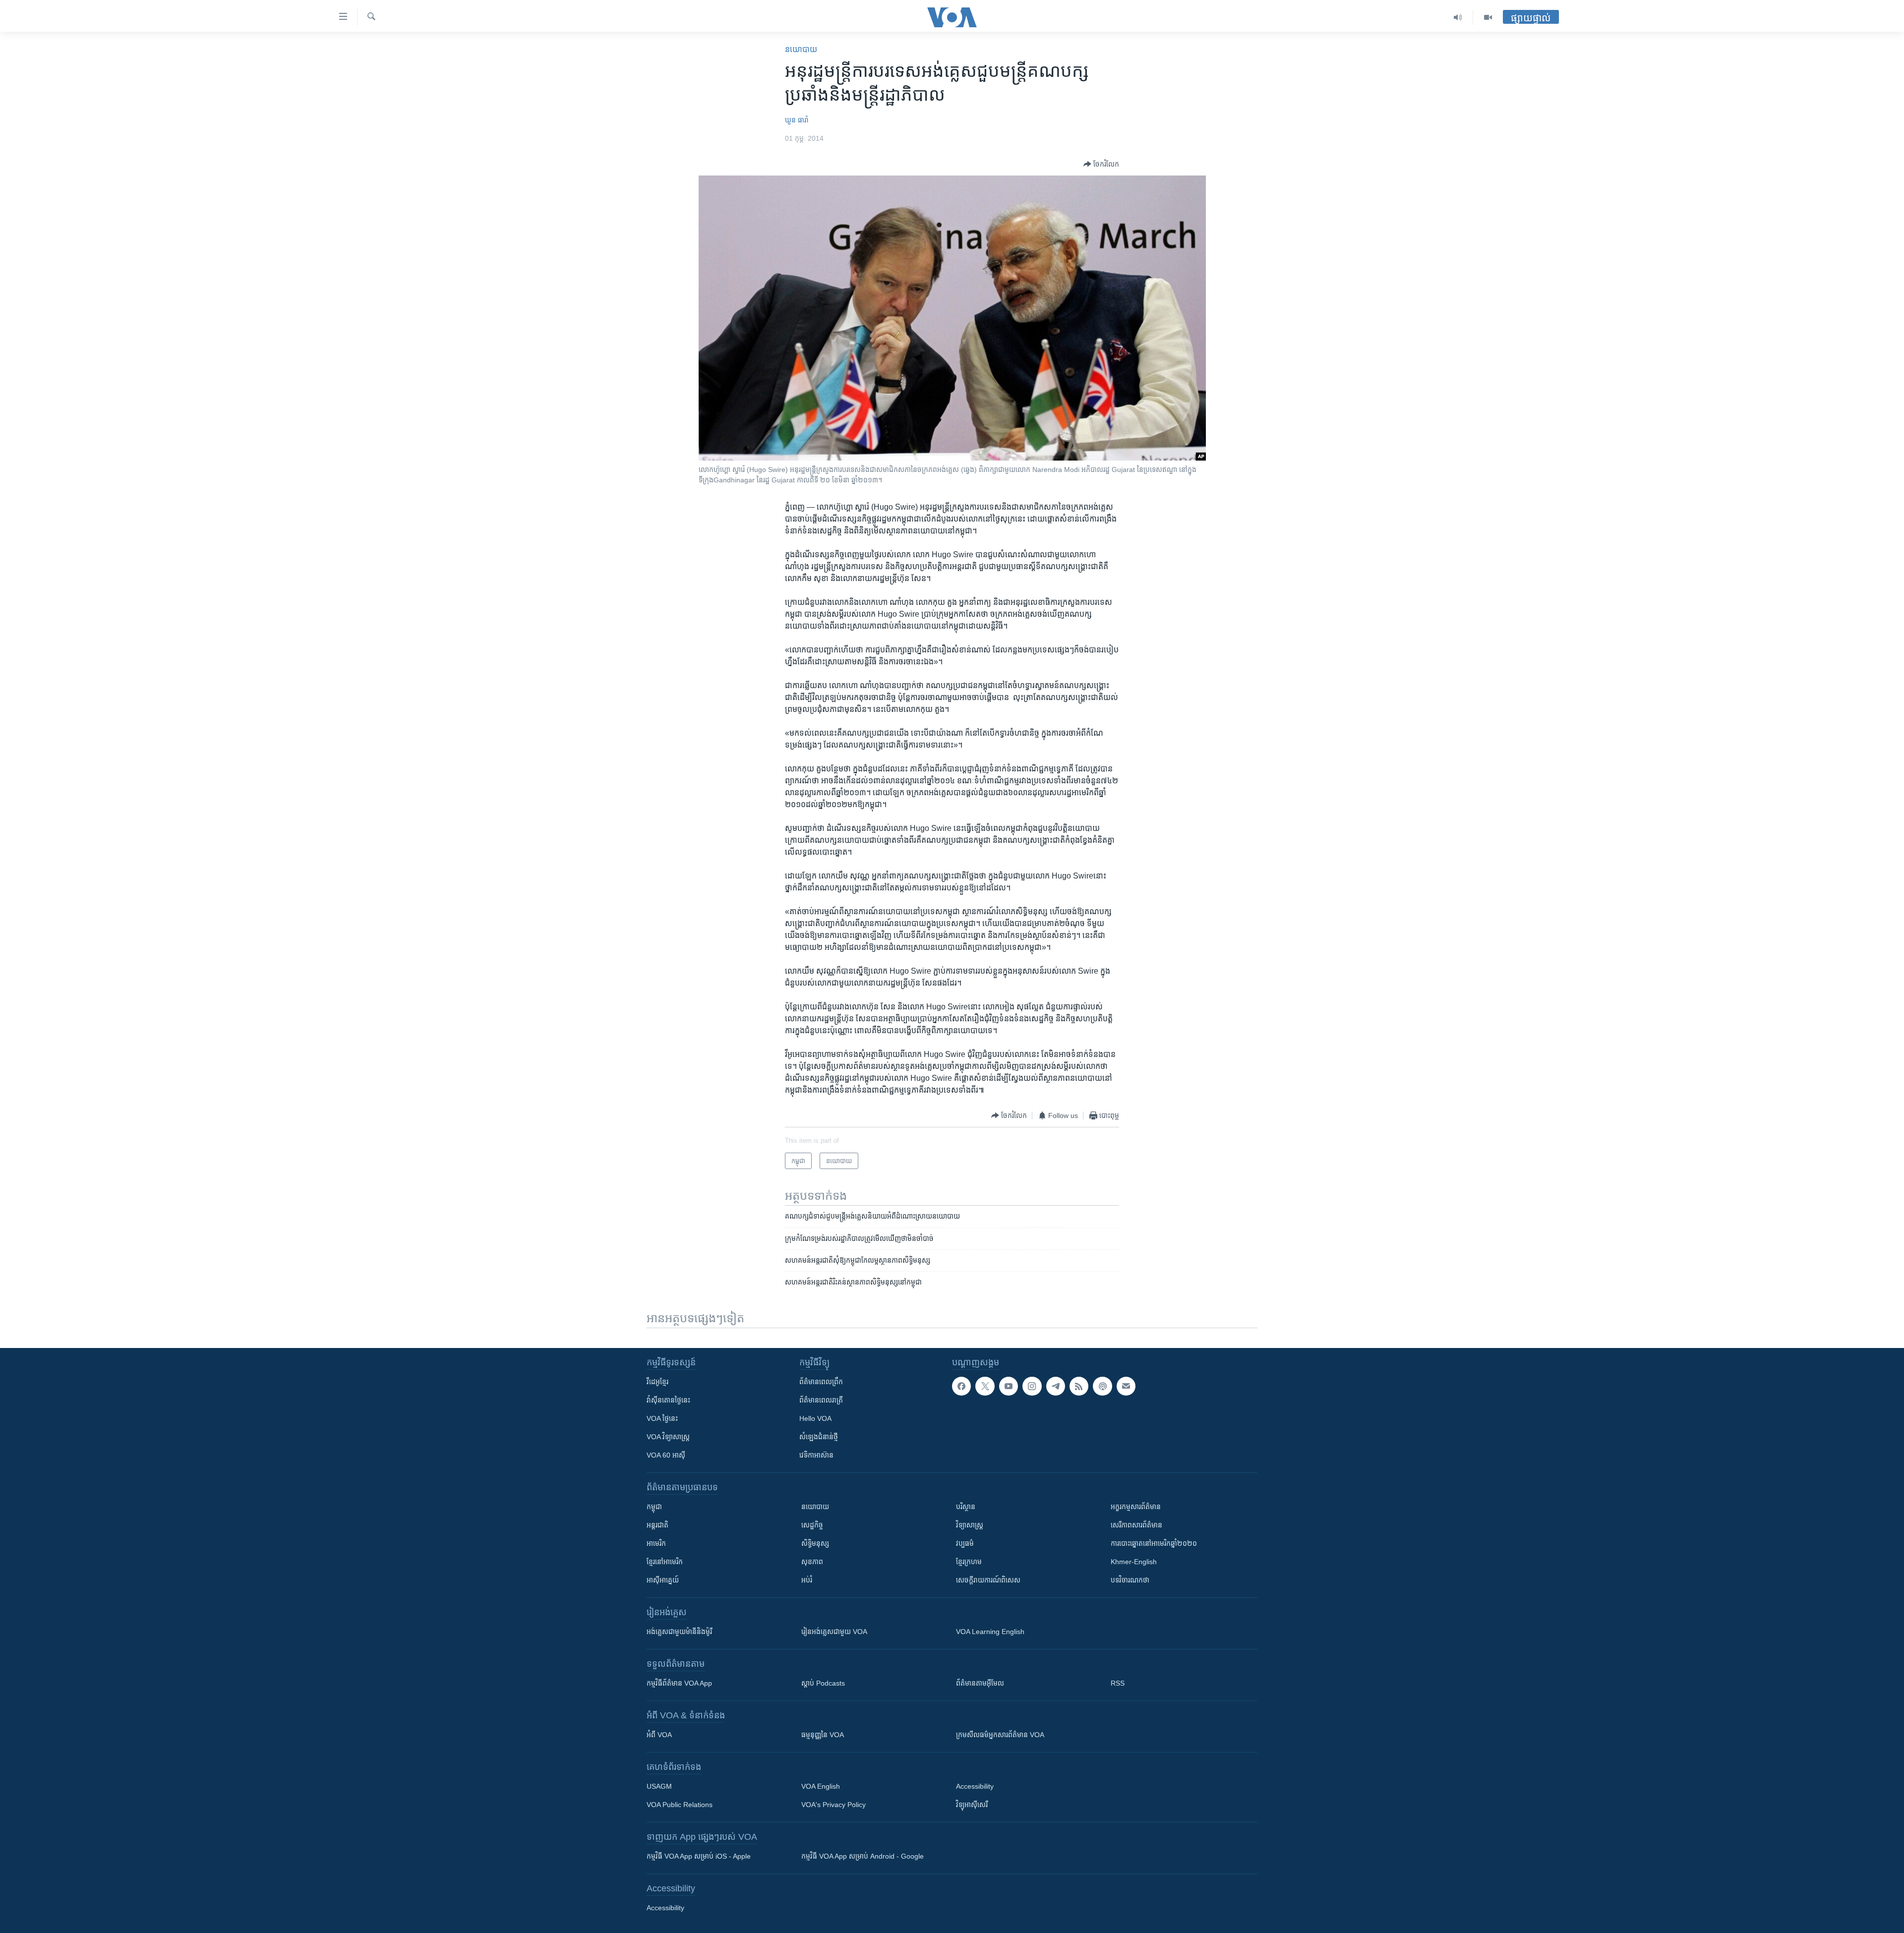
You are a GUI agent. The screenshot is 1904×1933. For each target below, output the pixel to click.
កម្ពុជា (654, 1507)
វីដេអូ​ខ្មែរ (657, 1382)
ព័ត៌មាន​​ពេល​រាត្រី (821, 1400)
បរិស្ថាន (966, 1507)
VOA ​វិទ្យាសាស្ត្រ (668, 1437)
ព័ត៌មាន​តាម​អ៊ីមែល (980, 1683)
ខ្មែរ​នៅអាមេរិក (665, 1562)
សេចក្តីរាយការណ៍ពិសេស (988, 1580)
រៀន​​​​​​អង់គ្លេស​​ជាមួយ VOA (834, 1632)
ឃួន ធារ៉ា (797, 120)
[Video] (1488, 17)
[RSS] (1079, 1386)
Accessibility (975, 1786)
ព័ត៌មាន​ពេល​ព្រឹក (821, 1382)
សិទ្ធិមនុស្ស (815, 1543)
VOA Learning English (990, 1632)
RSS (1118, 1683)
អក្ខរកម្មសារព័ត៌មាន (1136, 1507)
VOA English (821, 1786)
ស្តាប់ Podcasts (823, 1683)
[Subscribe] (1126, 1386)
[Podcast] (1102, 1386)
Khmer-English (1134, 1562)
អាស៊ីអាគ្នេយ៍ (663, 1580)
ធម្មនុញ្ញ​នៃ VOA (823, 1735)
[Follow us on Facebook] (961, 1386)
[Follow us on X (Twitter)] (985, 1386)
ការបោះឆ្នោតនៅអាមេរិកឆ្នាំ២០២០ (1154, 1543)
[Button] (1101, 164)
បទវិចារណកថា (1130, 1580)
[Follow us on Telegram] (1056, 1386)
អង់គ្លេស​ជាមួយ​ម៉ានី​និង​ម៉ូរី (679, 1632)
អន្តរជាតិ (657, 1525)
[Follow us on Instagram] (1032, 1386)
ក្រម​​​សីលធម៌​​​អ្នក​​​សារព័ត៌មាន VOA (1000, 1735)
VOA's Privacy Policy (833, 1805)
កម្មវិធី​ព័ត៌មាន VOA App (679, 1683)
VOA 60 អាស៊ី (666, 1455)
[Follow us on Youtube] (1009, 1386)
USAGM (659, 1786)
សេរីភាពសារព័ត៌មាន (1136, 1525)
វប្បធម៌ (965, 1543)
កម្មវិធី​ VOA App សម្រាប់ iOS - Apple (699, 1856)
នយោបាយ (801, 49)
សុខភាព (812, 1562)
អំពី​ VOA (659, 1735)
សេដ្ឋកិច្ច (812, 1525)
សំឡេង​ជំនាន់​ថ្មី (819, 1437)
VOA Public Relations (680, 1805)
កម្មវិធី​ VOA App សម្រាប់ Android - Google (863, 1856)
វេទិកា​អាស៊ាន (816, 1455)
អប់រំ (807, 1580)
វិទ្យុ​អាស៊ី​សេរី (972, 1805)
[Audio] (1458, 17)
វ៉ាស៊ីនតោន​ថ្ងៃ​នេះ (668, 1400)
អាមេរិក (656, 1543)
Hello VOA (815, 1418)
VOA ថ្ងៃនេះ (662, 1418)
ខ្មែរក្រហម (969, 1562)
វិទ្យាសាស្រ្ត (970, 1525)
